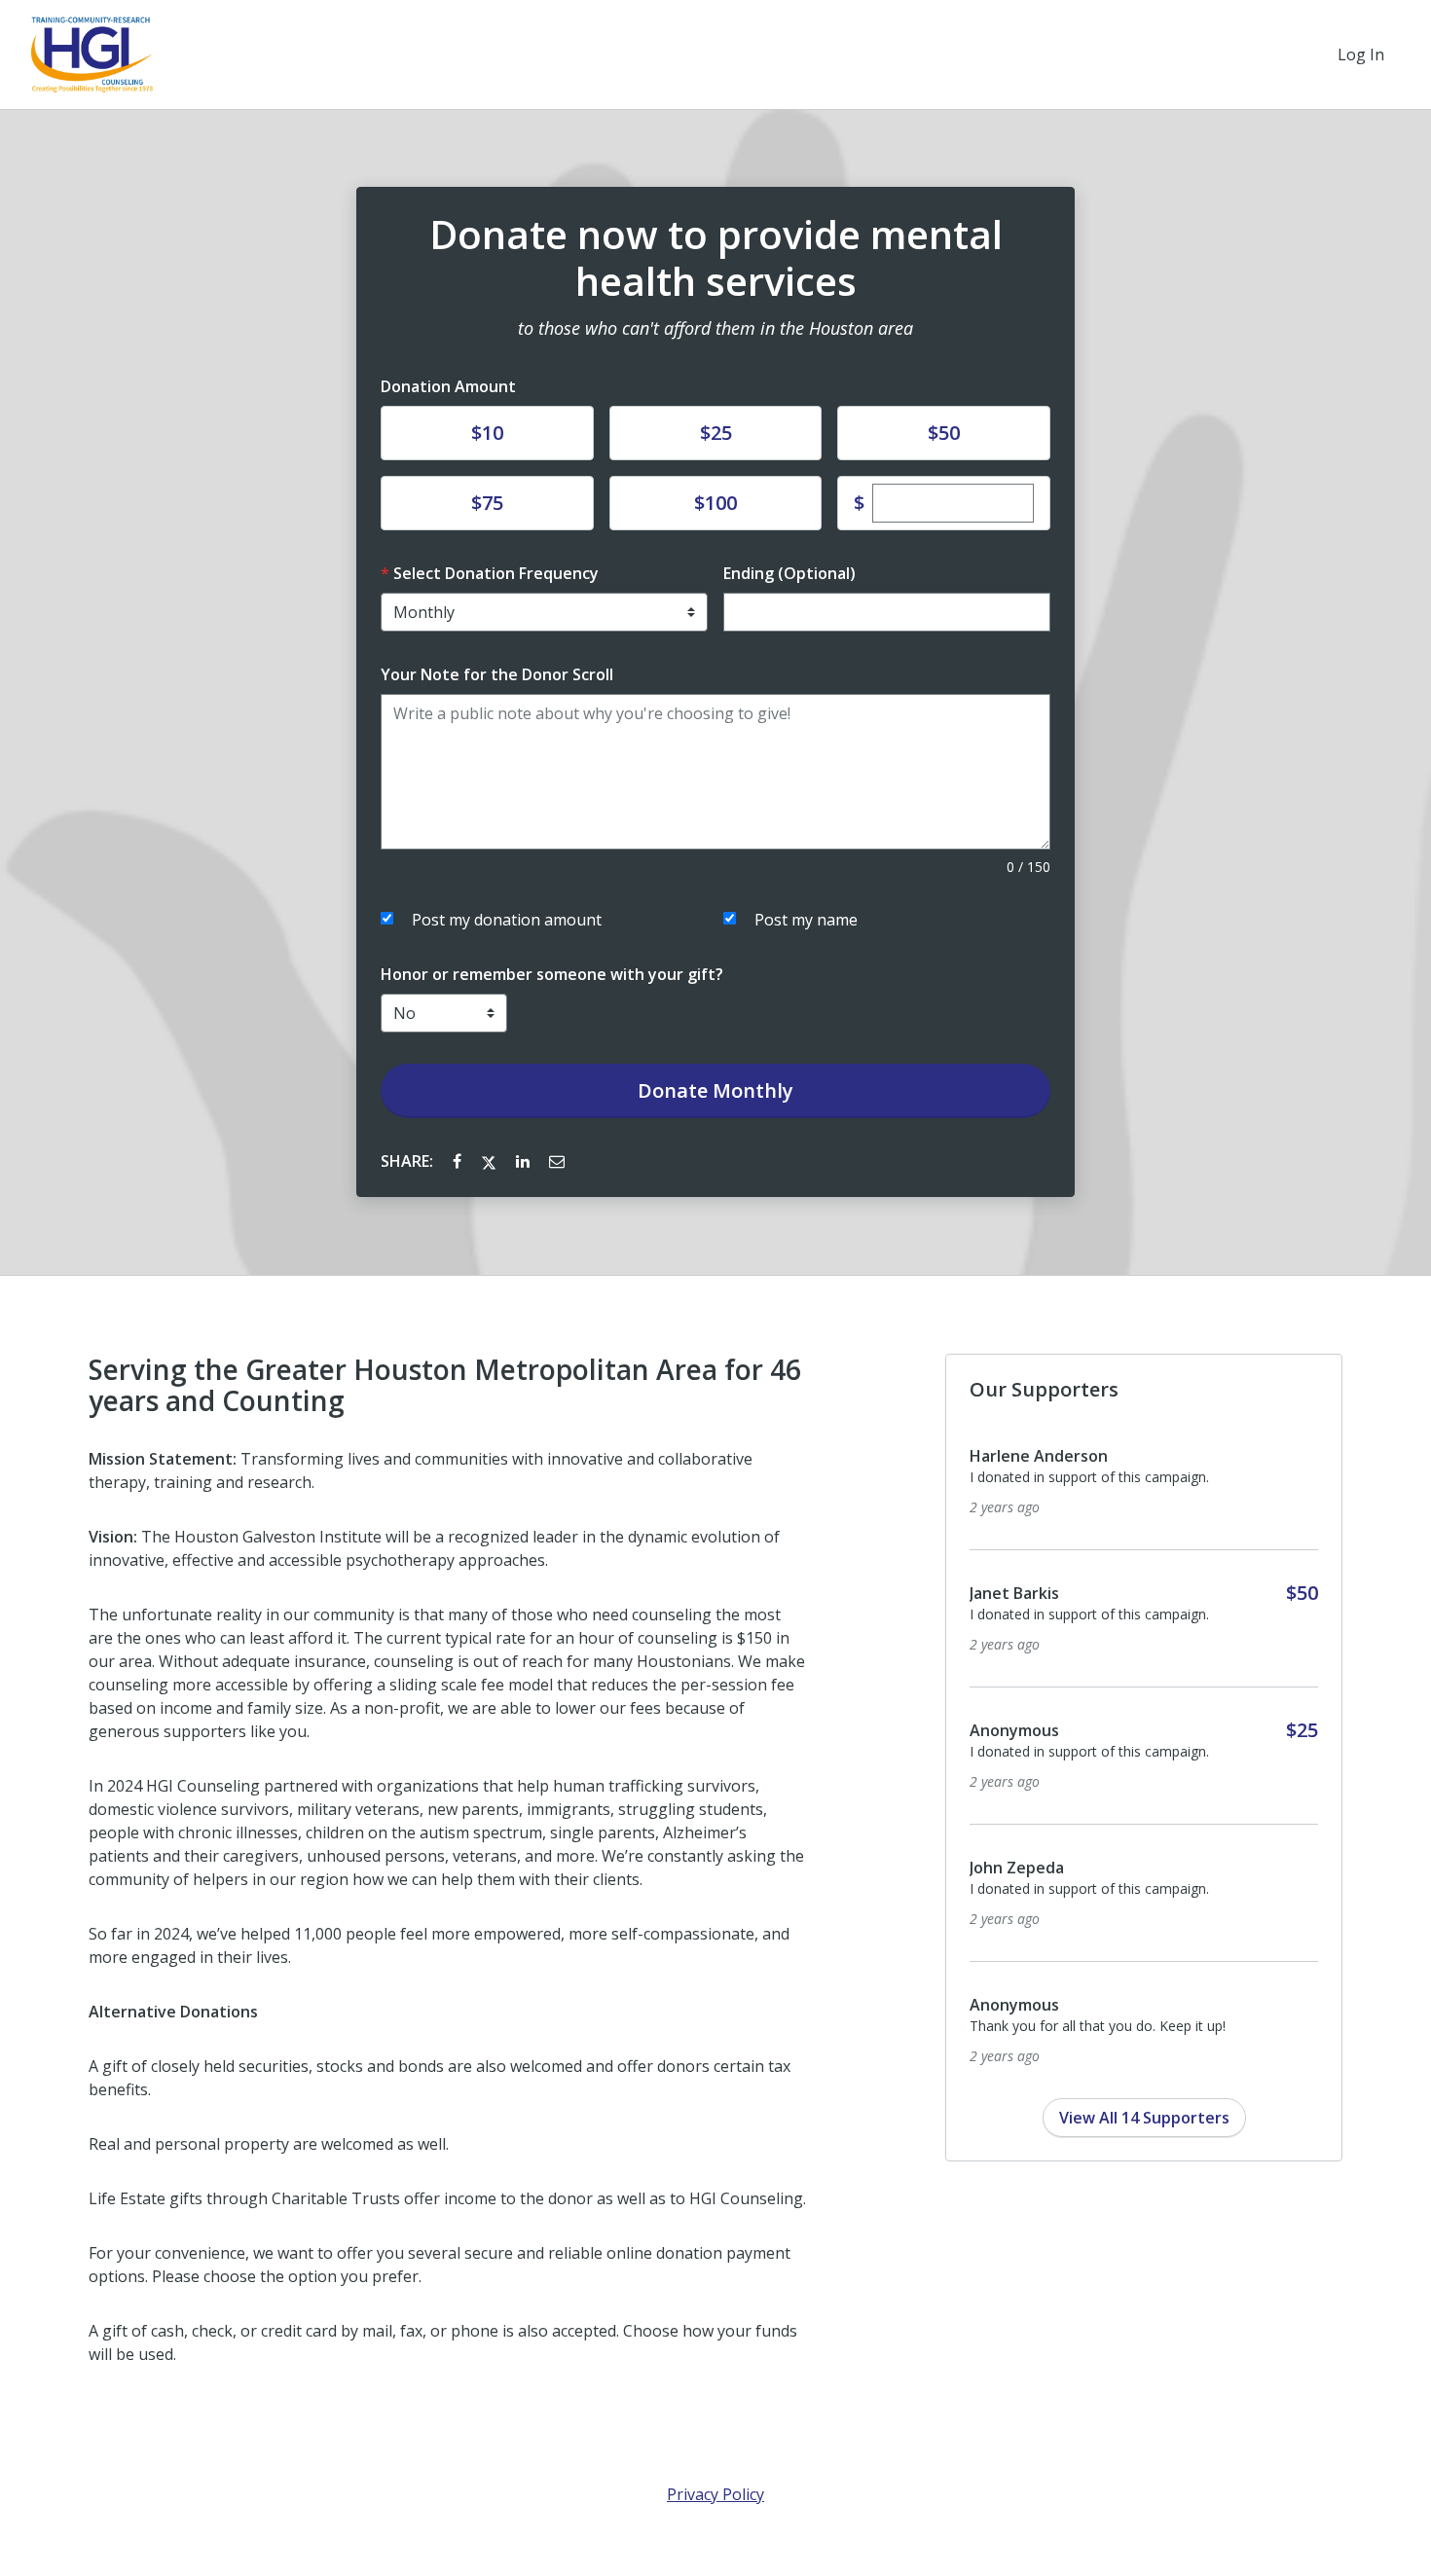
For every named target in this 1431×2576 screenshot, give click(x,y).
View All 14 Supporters (1144, 2118)
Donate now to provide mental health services (716, 258)
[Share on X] (491, 1161)
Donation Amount (448, 386)
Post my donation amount (507, 920)
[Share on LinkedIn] (525, 1161)
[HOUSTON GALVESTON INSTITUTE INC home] (92, 54)
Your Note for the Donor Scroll (497, 674)
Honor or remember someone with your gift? (552, 974)
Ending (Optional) (789, 573)
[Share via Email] (557, 1161)
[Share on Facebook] (459, 1161)
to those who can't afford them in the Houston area (715, 328)
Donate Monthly (715, 1090)
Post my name (806, 920)
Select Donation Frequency (496, 573)
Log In (1361, 54)
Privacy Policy (715, 2494)
